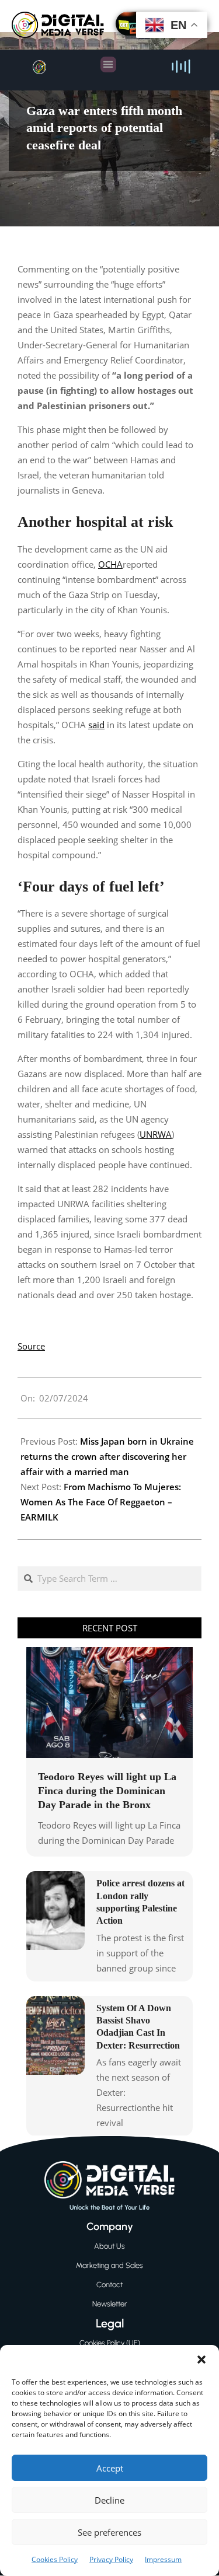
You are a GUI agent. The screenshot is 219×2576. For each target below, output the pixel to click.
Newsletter (110, 2304)
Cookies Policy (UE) (110, 2343)
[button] (201, 2360)
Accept (110, 2468)
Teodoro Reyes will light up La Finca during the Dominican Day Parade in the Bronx (107, 1791)
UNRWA (156, 1134)
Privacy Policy (111, 2559)
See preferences (109, 2532)
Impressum (163, 2559)
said (96, 725)
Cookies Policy (55, 2559)
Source (31, 1346)
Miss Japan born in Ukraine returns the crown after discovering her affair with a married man (107, 1456)
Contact (109, 2285)
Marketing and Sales (109, 2265)
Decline (109, 2500)
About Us (109, 2246)
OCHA (110, 564)
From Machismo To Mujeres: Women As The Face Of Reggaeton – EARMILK (101, 1502)
